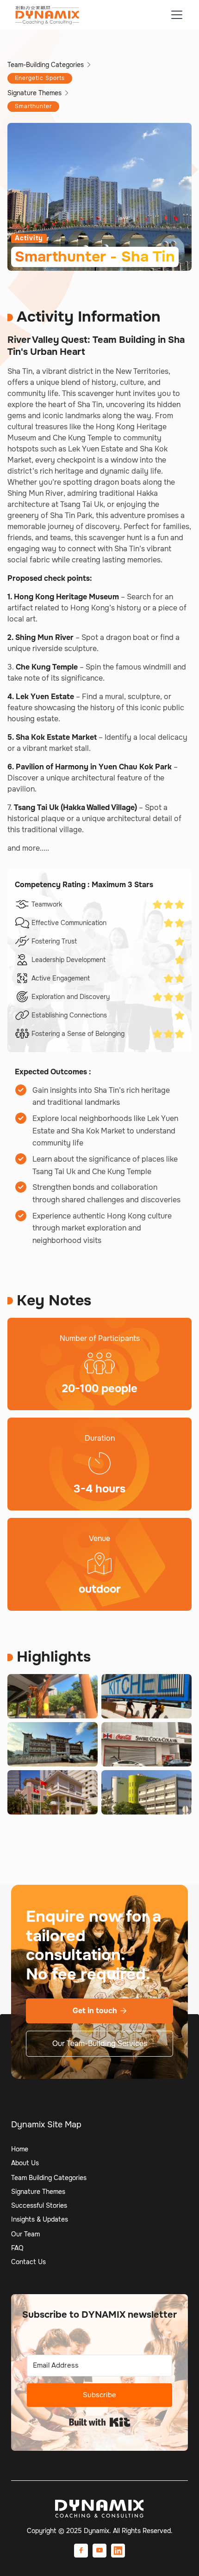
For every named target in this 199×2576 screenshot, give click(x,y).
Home (20, 2149)
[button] (175, 15)
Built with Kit (100, 2422)
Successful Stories (39, 2205)
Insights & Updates (40, 2219)
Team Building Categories (49, 2178)
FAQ (17, 2248)
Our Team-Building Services (100, 2043)
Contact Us (28, 2262)
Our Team (25, 2234)
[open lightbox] (53, 1696)
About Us (25, 2163)
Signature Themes (38, 2192)
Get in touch (100, 2011)
